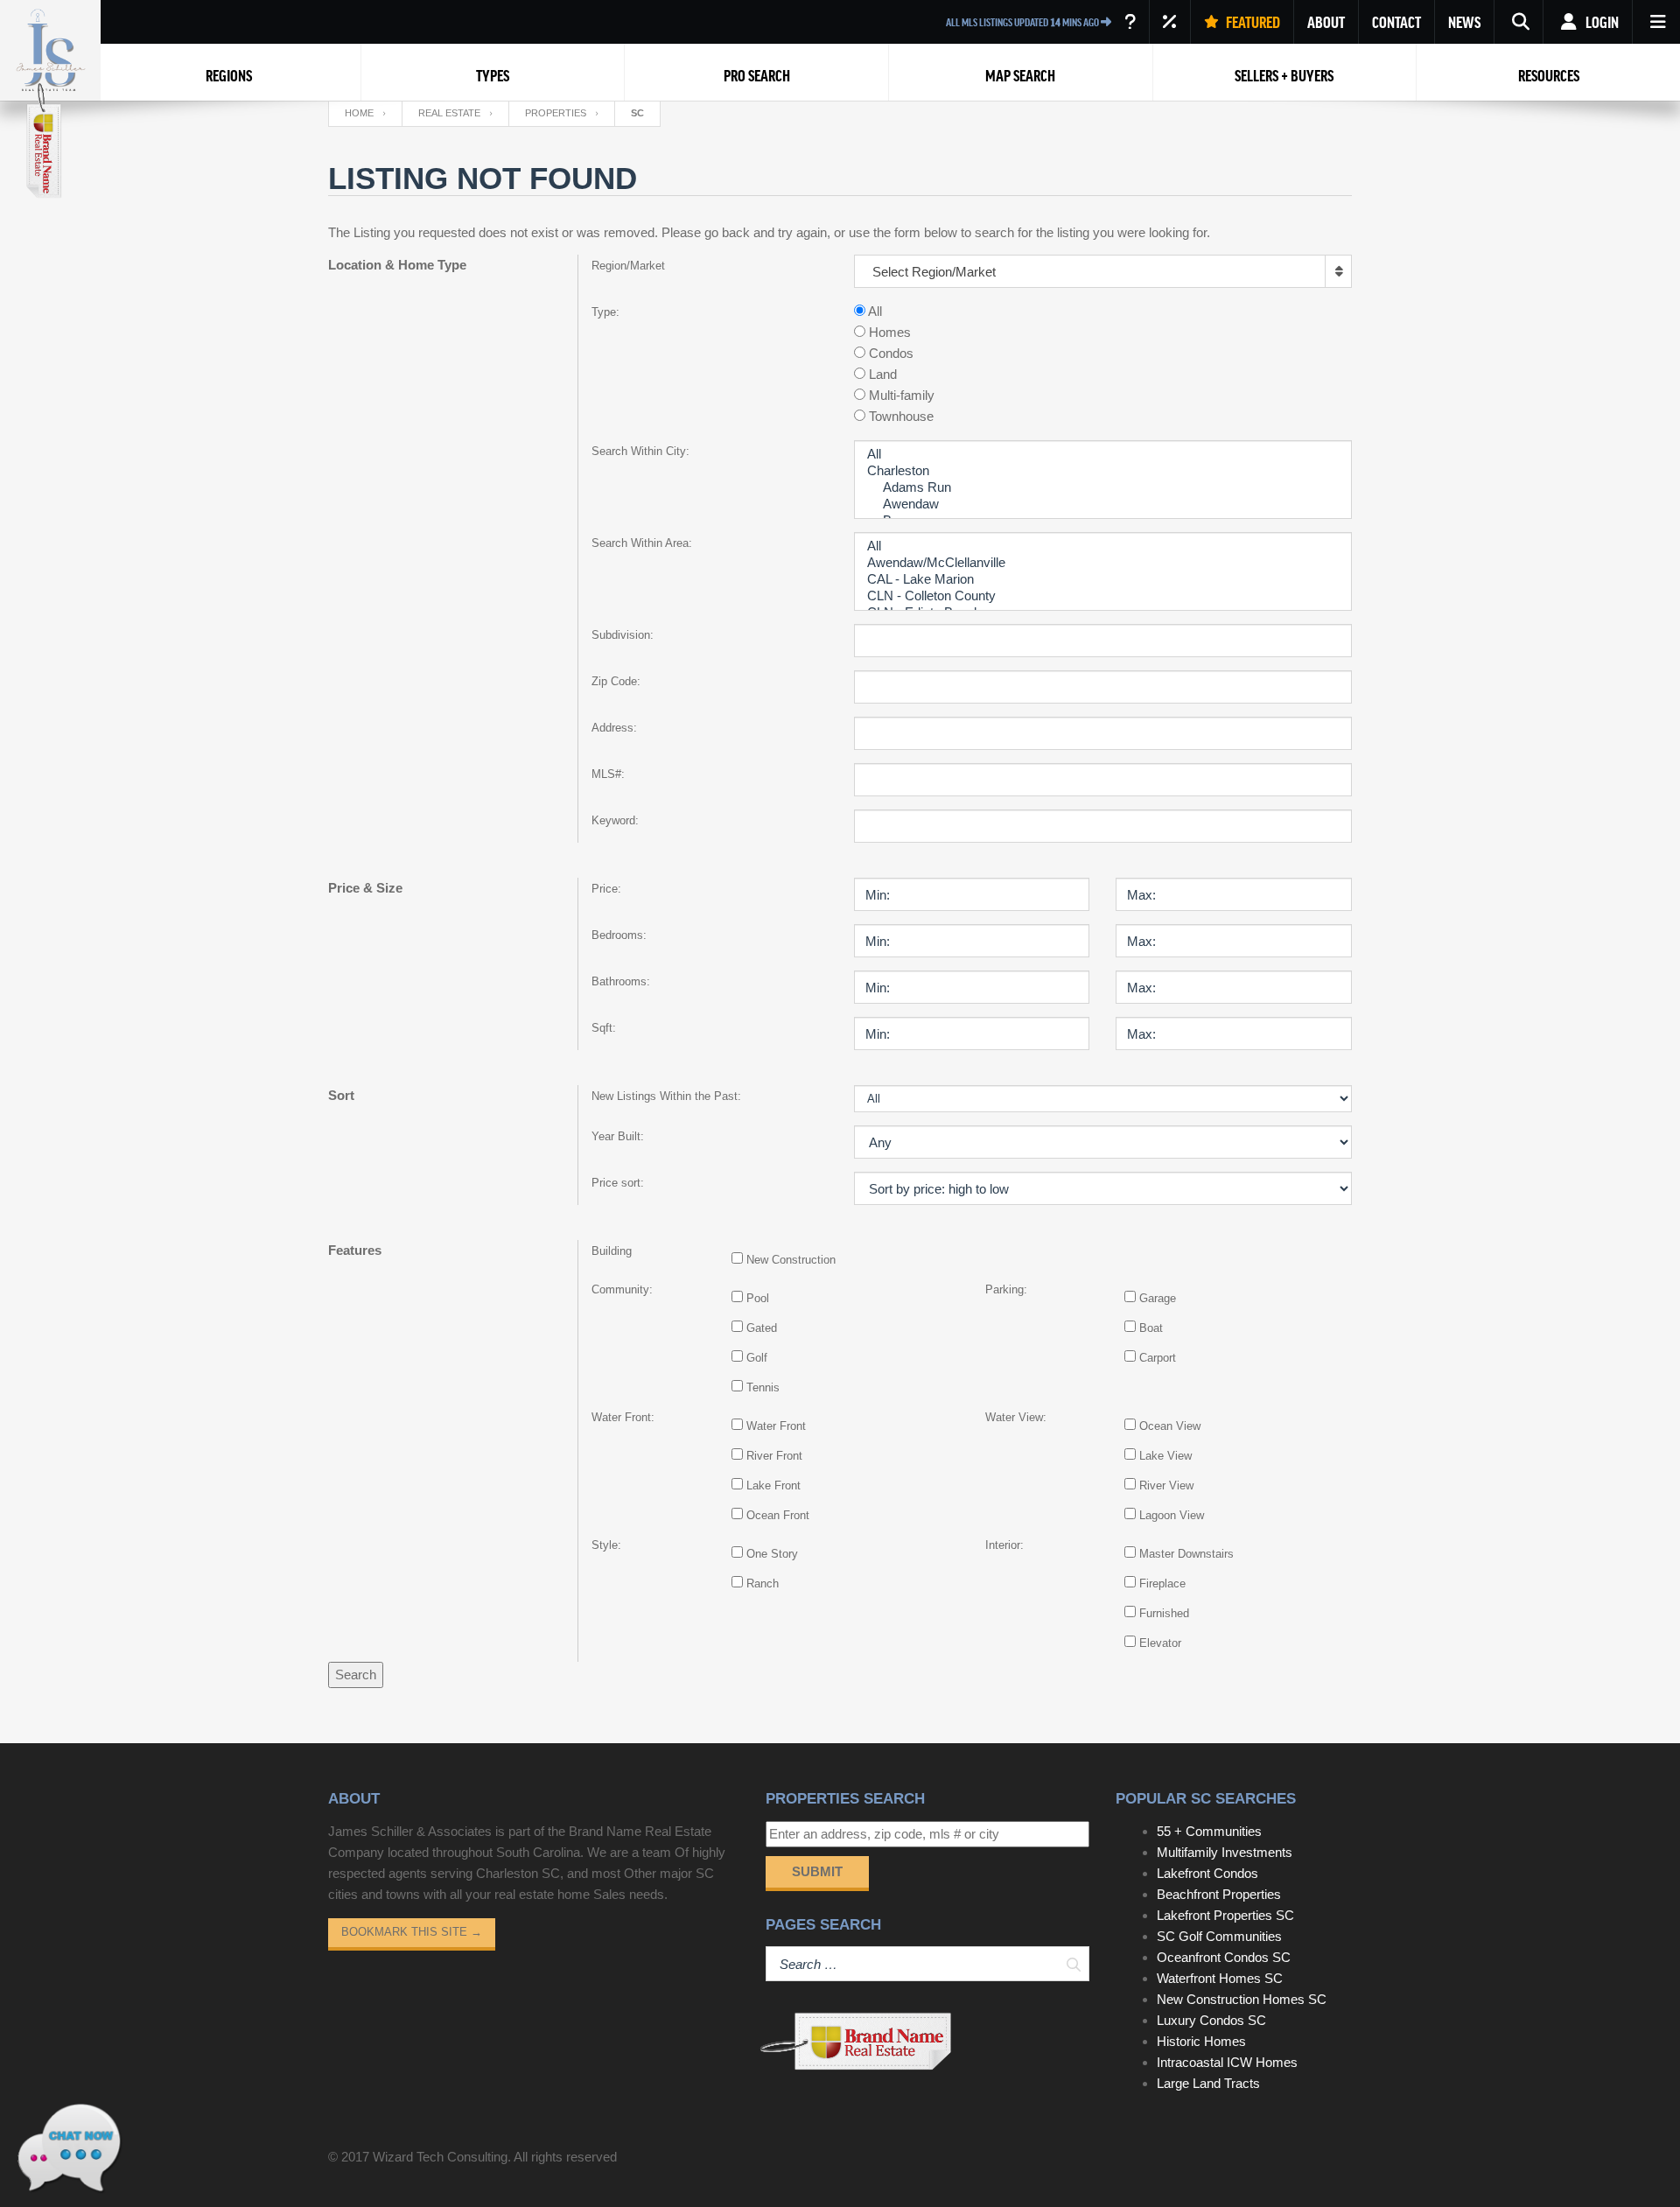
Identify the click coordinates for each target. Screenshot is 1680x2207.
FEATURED (1252, 22)
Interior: (1004, 1545)
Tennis (763, 1387)
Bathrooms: (621, 981)
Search (356, 1675)
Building (612, 1251)
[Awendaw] (1103, 504)
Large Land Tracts (1208, 2083)
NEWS (1464, 22)
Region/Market (628, 266)
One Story (772, 1554)
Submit (817, 1871)
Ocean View (1170, 1426)
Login (1601, 22)
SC (637, 113)
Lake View (1165, 1456)
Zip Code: (616, 681)
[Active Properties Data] (1130, 22)
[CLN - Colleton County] (1103, 596)
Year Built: (618, 1136)
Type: (605, 312)
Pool (758, 1298)
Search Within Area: (642, 543)
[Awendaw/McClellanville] (1103, 563)
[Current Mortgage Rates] (1170, 22)
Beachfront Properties (1219, 1894)
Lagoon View (1172, 1515)
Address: (614, 728)
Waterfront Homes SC (1220, 1978)
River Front (774, 1456)
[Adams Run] (1103, 488)
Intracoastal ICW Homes (1227, 2062)
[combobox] (1103, 271)
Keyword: (615, 820)
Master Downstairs (1186, 1554)
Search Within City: (640, 451)
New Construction (791, 1260)
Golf (757, 1358)
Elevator (1160, 1643)
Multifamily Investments (1225, 1852)
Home (359, 113)
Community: (622, 1289)
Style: (606, 1545)
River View (1166, 1485)
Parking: (1006, 1289)
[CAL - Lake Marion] (1103, 580)
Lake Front (773, 1485)
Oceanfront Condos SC (1224, 1957)
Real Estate (449, 113)
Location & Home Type (397, 265)
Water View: (1016, 1417)
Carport (1158, 1358)
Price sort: (618, 1183)
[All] (1103, 455)
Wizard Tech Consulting (440, 2157)
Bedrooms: (619, 935)
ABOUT (1326, 22)
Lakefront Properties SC (1225, 1915)
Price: (606, 889)
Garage (1158, 1298)
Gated (762, 1328)
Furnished (1164, 1613)
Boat (1151, 1328)
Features (355, 1250)
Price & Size (365, 888)
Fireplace (1162, 1583)
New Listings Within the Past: (666, 1096)
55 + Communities (1209, 1831)
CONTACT (1396, 22)
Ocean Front (778, 1515)
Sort (341, 1095)
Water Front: (623, 1417)
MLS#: (608, 774)
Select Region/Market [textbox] (934, 272)
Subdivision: (623, 635)
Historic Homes (1201, 2041)
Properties (556, 113)
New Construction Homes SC (1242, 1999)
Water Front (776, 1426)
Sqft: (604, 1028)
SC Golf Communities (1219, 1936)
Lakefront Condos (1207, 1873)
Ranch (763, 1583)
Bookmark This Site (412, 1932)
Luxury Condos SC (1211, 2020)
